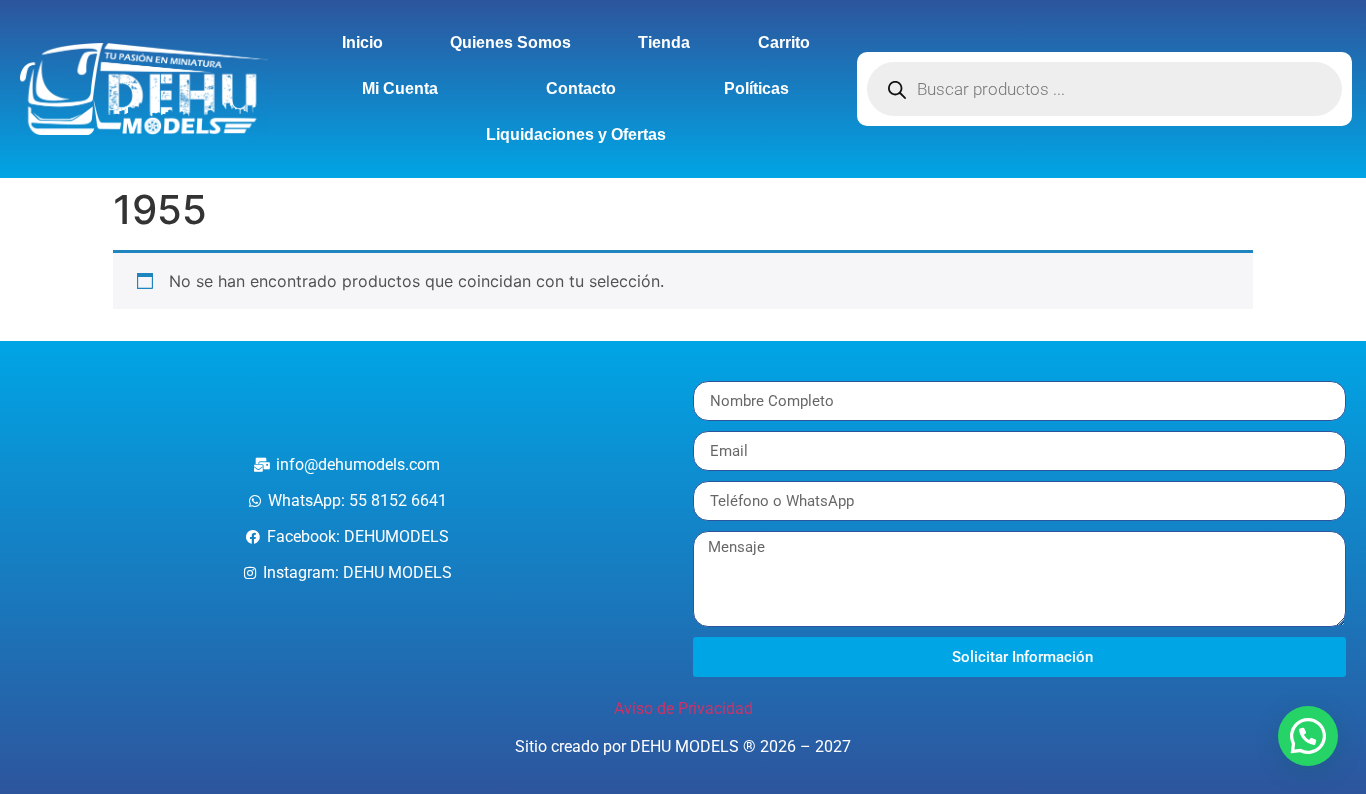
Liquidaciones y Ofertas (576, 134)
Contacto (581, 88)
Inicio (362, 42)
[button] (1308, 736)
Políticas (756, 88)
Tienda (664, 42)
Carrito (784, 42)
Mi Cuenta (400, 88)
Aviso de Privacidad (683, 708)
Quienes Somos (510, 42)
